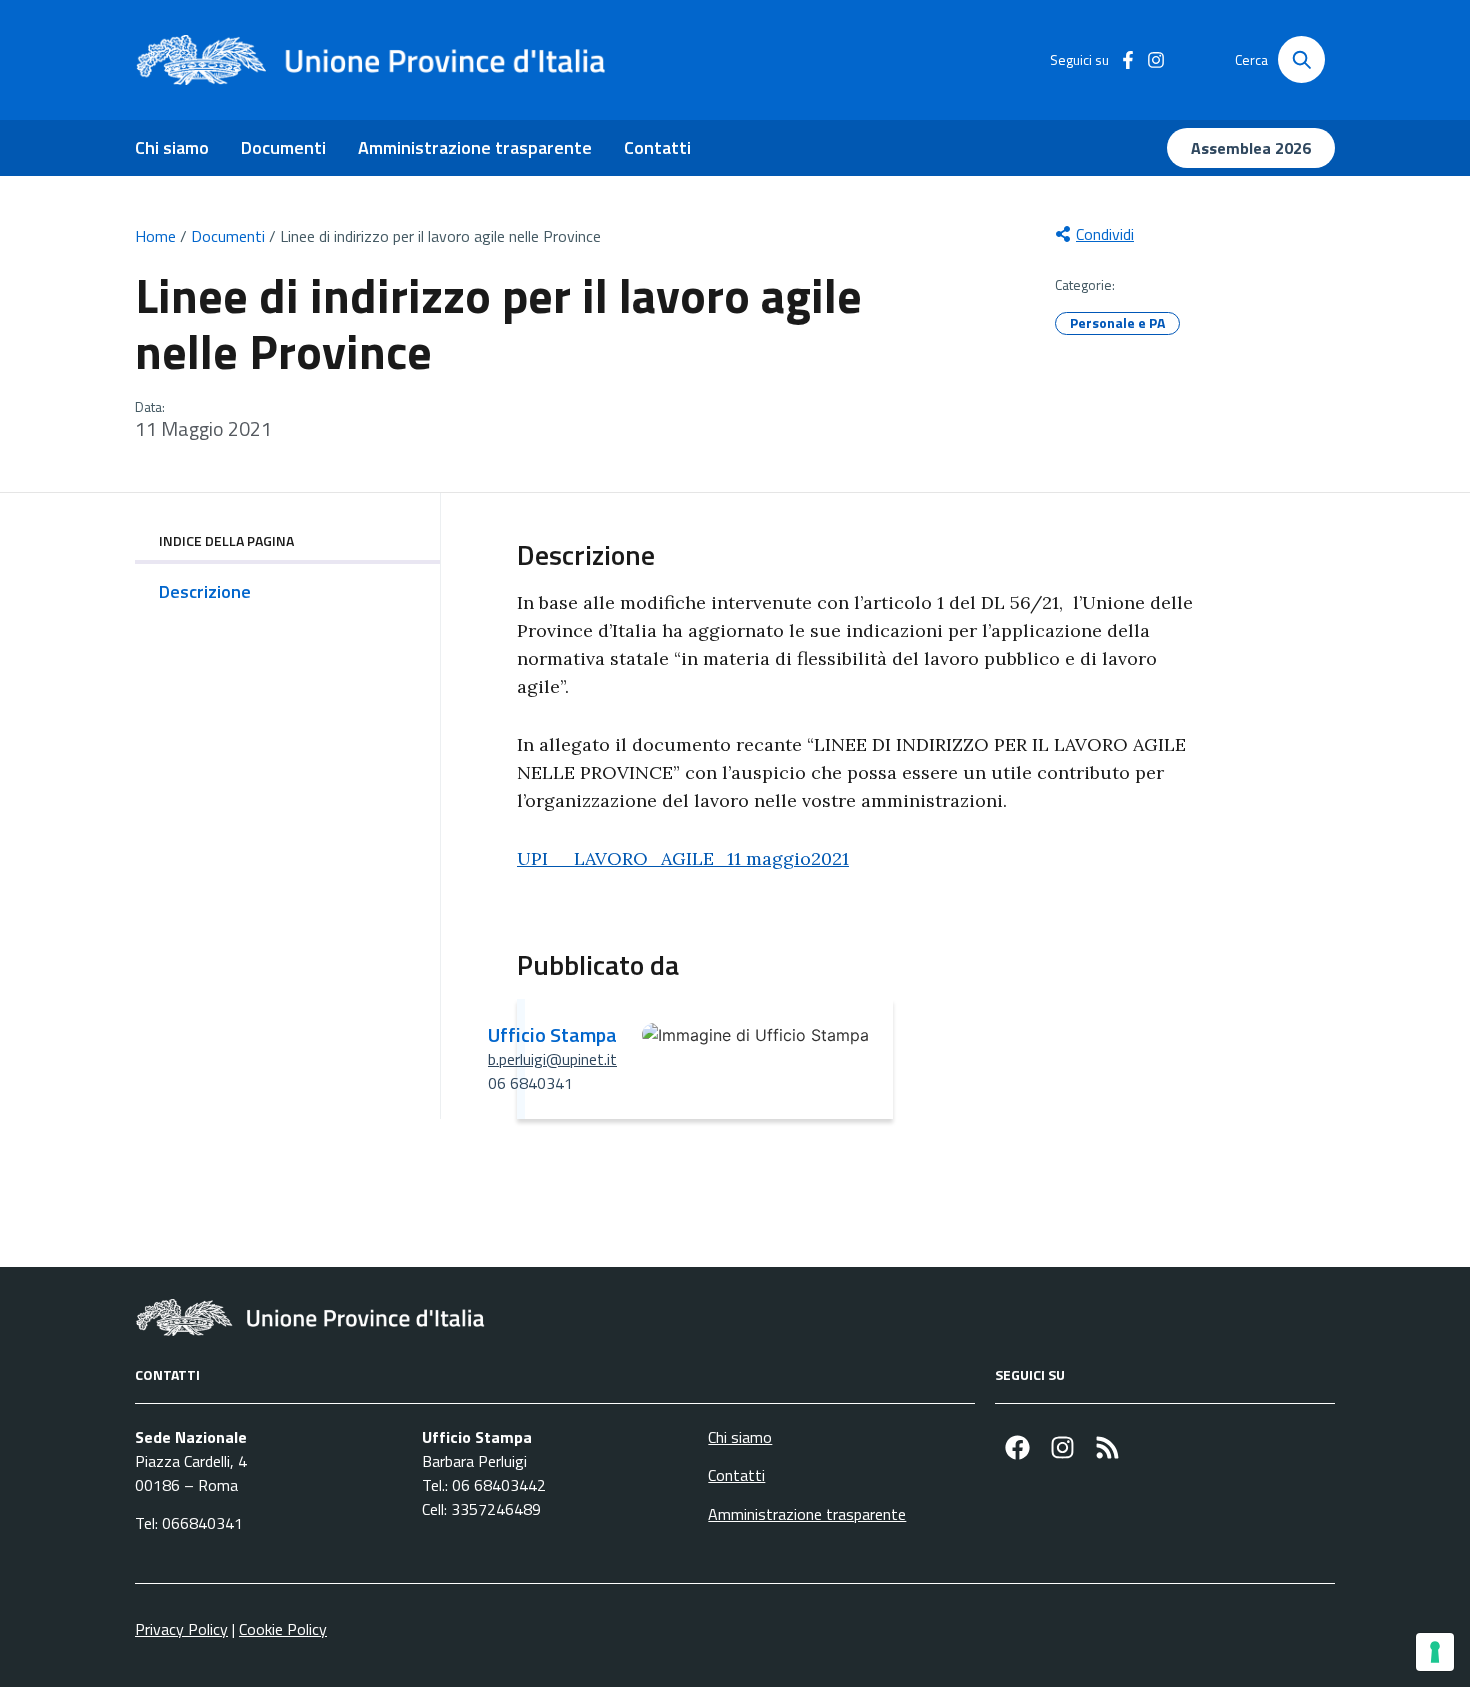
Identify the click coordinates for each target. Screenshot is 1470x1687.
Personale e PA (1117, 322)
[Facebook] (1017, 1447)
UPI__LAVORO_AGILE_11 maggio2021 (683, 858)
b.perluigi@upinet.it (552, 1059)
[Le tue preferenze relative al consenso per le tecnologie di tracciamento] (1435, 1652)
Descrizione (205, 591)
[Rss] (1107, 1447)
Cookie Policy (283, 1629)
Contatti (657, 147)
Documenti (283, 147)
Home (155, 236)
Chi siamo (172, 147)
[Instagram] (1062, 1447)
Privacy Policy (181, 1629)
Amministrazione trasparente (475, 147)
